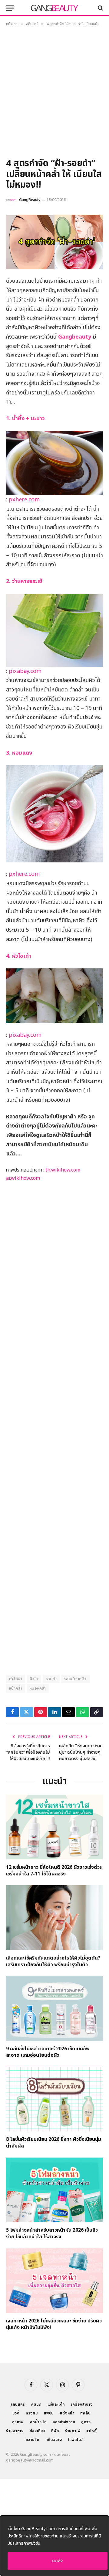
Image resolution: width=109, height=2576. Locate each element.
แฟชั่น (49, 2413)
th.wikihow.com (63, 1170)
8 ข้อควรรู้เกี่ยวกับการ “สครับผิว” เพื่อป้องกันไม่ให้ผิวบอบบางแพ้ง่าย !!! (28, 1752)
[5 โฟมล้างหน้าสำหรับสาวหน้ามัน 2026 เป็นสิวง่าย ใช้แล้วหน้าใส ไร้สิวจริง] (54, 2190)
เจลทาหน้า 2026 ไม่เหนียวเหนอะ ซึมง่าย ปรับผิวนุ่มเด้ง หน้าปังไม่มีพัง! (54, 2324)
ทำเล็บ (85, 2413)
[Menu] (10, 8)
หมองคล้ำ (38, 1688)
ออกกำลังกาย (64, 2422)
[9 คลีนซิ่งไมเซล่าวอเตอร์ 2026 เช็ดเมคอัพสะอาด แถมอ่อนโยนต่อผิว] (54, 2008)
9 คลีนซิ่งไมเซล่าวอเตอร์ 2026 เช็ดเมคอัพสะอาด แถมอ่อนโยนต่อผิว (48, 2052)
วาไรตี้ (91, 2431)
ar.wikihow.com (23, 1178)
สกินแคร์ (18, 2404)
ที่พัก (55, 2431)
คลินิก (36, 2404)
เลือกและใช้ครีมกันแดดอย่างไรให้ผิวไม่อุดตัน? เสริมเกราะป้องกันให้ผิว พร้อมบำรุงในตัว (53, 1961)
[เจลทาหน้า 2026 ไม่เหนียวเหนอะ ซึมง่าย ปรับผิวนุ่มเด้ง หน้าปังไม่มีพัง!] (54, 2281)
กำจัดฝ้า (16, 1679)
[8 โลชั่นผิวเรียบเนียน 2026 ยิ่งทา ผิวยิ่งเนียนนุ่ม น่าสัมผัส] (54, 2099)
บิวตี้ (16, 2413)
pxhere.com (24, 500)
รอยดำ (51, 1679)
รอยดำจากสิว (75, 1679)
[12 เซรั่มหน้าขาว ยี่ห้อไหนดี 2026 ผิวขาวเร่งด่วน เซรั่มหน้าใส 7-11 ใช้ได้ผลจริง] (54, 1827)
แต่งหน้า (67, 2413)
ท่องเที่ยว (37, 2431)
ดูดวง (86, 2422)
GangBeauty (30, 200)
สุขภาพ (18, 2422)
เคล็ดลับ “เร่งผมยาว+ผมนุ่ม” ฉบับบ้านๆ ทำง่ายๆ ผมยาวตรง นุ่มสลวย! (81, 1752)
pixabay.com (25, 671)
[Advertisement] (54, 94)
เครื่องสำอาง (82, 2404)
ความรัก (33, 2440)
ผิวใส (34, 1679)
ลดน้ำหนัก (38, 2422)
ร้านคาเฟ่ (73, 2431)
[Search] (100, 8)
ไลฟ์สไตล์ (76, 2440)
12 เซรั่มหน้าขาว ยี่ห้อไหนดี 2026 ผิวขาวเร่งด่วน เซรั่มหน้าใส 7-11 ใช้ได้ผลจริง (54, 1871)
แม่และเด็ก (56, 2404)
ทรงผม (32, 2413)
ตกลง (58, 2561)
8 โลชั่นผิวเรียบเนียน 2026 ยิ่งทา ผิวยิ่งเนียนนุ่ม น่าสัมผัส (54, 2143)
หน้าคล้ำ (16, 1688)
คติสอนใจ (54, 2440)
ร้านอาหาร (15, 2431)
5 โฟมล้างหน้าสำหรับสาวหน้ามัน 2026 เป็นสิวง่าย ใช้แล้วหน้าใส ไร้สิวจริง (52, 2233)
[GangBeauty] (54, 8)
